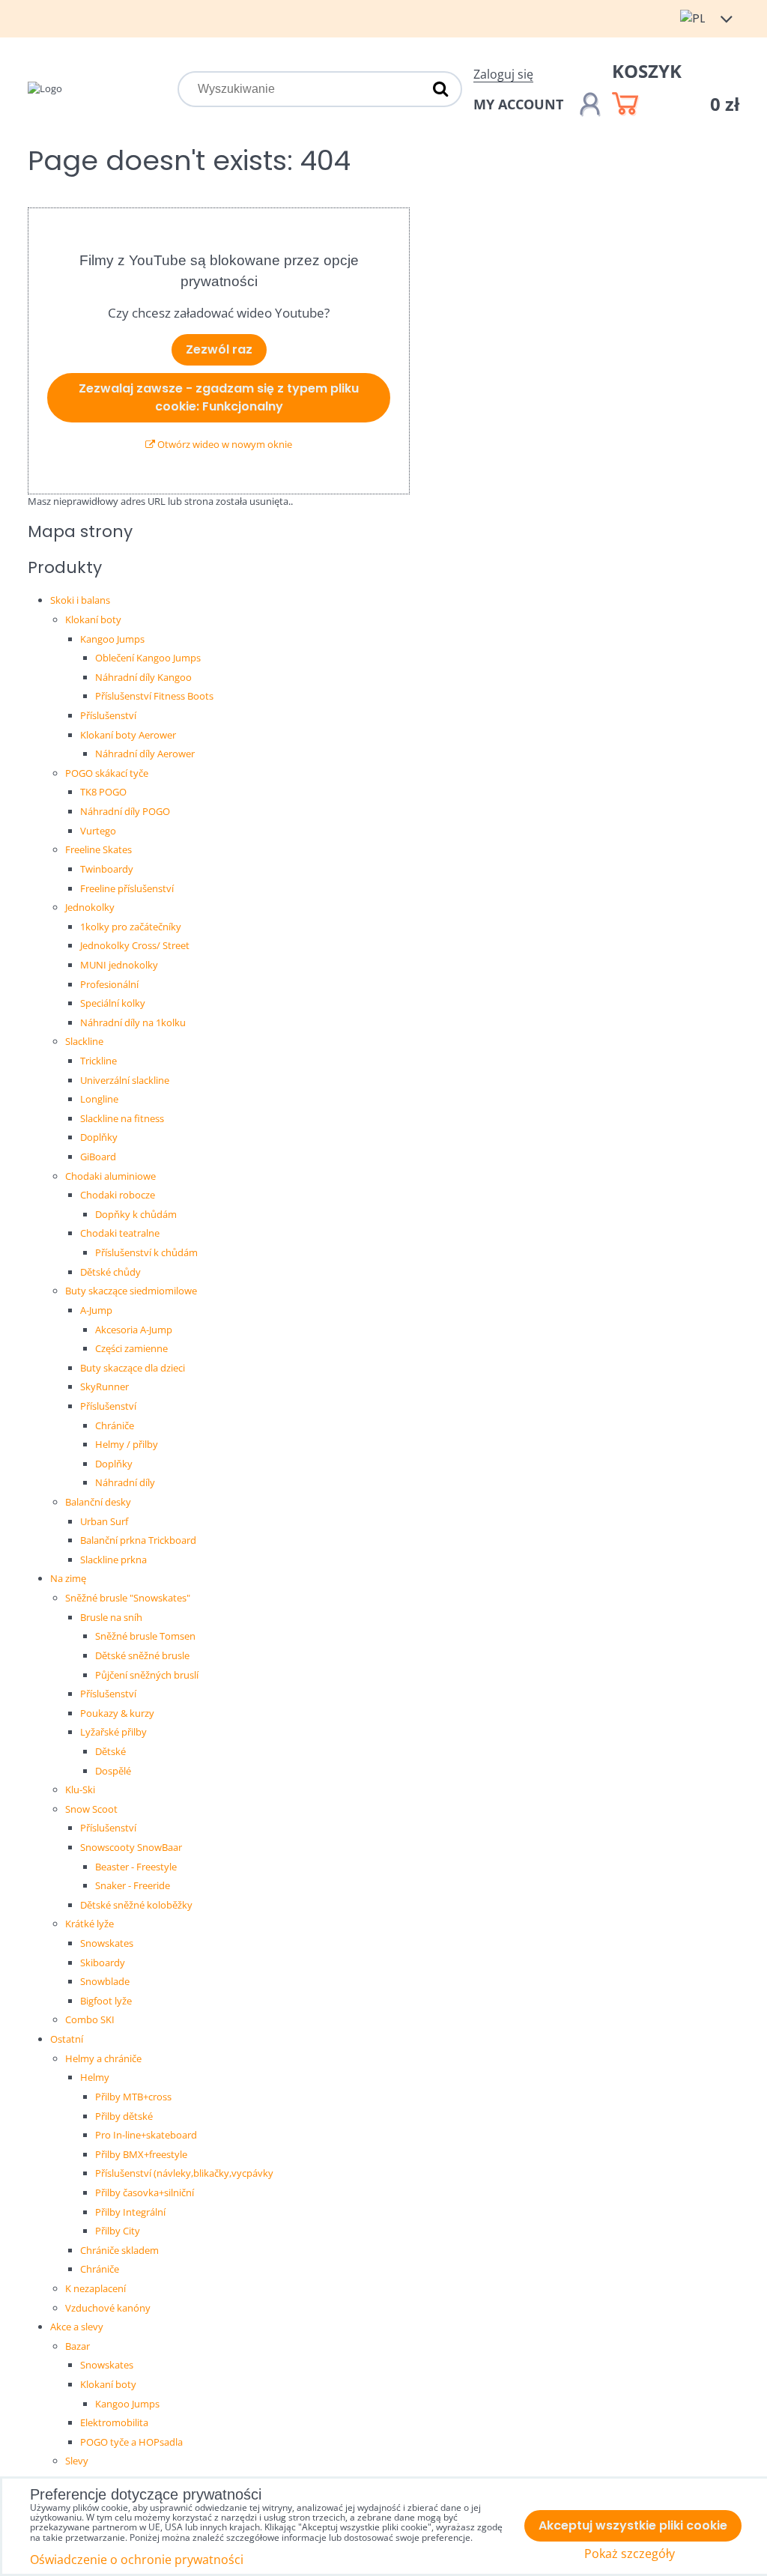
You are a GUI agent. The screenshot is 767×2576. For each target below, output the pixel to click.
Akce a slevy (77, 2327)
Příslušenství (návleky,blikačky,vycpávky (184, 2173)
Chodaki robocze (118, 1195)
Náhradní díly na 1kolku (133, 1022)
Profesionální (109, 984)
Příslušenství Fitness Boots (154, 696)
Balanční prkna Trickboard (138, 1540)
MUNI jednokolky (119, 965)
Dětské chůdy (110, 1272)
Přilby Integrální (130, 2212)
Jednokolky (90, 907)
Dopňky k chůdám (136, 1214)
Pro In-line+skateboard (146, 2135)
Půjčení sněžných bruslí (147, 1675)
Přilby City (118, 2231)
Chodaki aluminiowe (110, 1176)
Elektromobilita (114, 2422)
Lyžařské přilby (113, 1732)
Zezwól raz (219, 349)
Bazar (78, 2346)
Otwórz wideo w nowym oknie (224, 444)
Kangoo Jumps (112, 639)
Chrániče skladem (119, 2250)
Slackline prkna (113, 1560)
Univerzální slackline (125, 1080)
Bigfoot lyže (106, 2001)
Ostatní (67, 2039)
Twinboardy (107, 869)
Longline (99, 1099)
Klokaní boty (93, 619)
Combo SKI (90, 2019)
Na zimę (68, 1578)
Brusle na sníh (111, 1617)
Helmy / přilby (127, 1444)
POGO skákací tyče (107, 773)
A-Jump (96, 1310)
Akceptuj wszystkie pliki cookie (633, 2525)
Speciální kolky (113, 1003)
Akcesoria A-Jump (134, 1330)
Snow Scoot (91, 1809)
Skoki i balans (80, 600)
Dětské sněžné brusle (142, 1655)
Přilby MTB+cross (133, 2097)
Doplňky (99, 1137)
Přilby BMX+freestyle (141, 2154)
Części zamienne (131, 1348)
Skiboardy (103, 1963)
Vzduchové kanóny (108, 2308)
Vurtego (98, 831)
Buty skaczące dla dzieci (133, 1368)
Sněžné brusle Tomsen (145, 1636)
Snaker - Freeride (133, 1885)
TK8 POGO (103, 792)
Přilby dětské (124, 2116)
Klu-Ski (80, 1789)
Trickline (98, 1061)
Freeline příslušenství (127, 888)
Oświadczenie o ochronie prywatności (137, 2560)
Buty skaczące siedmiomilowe (131, 1291)
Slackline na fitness (122, 1118)
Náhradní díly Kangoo (143, 677)
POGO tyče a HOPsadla (131, 2442)
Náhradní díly (125, 1482)
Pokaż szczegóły (630, 2554)
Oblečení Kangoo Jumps (148, 658)
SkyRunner (104, 1387)
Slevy (77, 2461)
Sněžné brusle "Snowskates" (128, 1598)
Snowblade (105, 1981)
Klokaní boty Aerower (128, 735)
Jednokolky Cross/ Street (135, 945)
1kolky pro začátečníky (131, 927)
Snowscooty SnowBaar (131, 1847)
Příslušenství (108, 715)
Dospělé (113, 1771)
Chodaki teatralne (120, 1233)
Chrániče (115, 1425)
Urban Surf (104, 1521)
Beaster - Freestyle (136, 1867)
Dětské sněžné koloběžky (136, 1905)
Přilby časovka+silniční (145, 2192)
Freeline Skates (98, 849)
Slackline (84, 1041)
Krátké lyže (90, 1924)
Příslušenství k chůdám (146, 1252)
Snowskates (107, 1943)
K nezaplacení (96, 2288)
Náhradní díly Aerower (145, 754)
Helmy (95, 2077)
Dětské (110, 1751)
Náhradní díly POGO (125, 811)
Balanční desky (98, 1502)
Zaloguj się (503, 74)
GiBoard (98, 1157)
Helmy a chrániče (103, 2058)
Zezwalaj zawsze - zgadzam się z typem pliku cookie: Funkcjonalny (219, 397)
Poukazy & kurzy (117, 1713)
